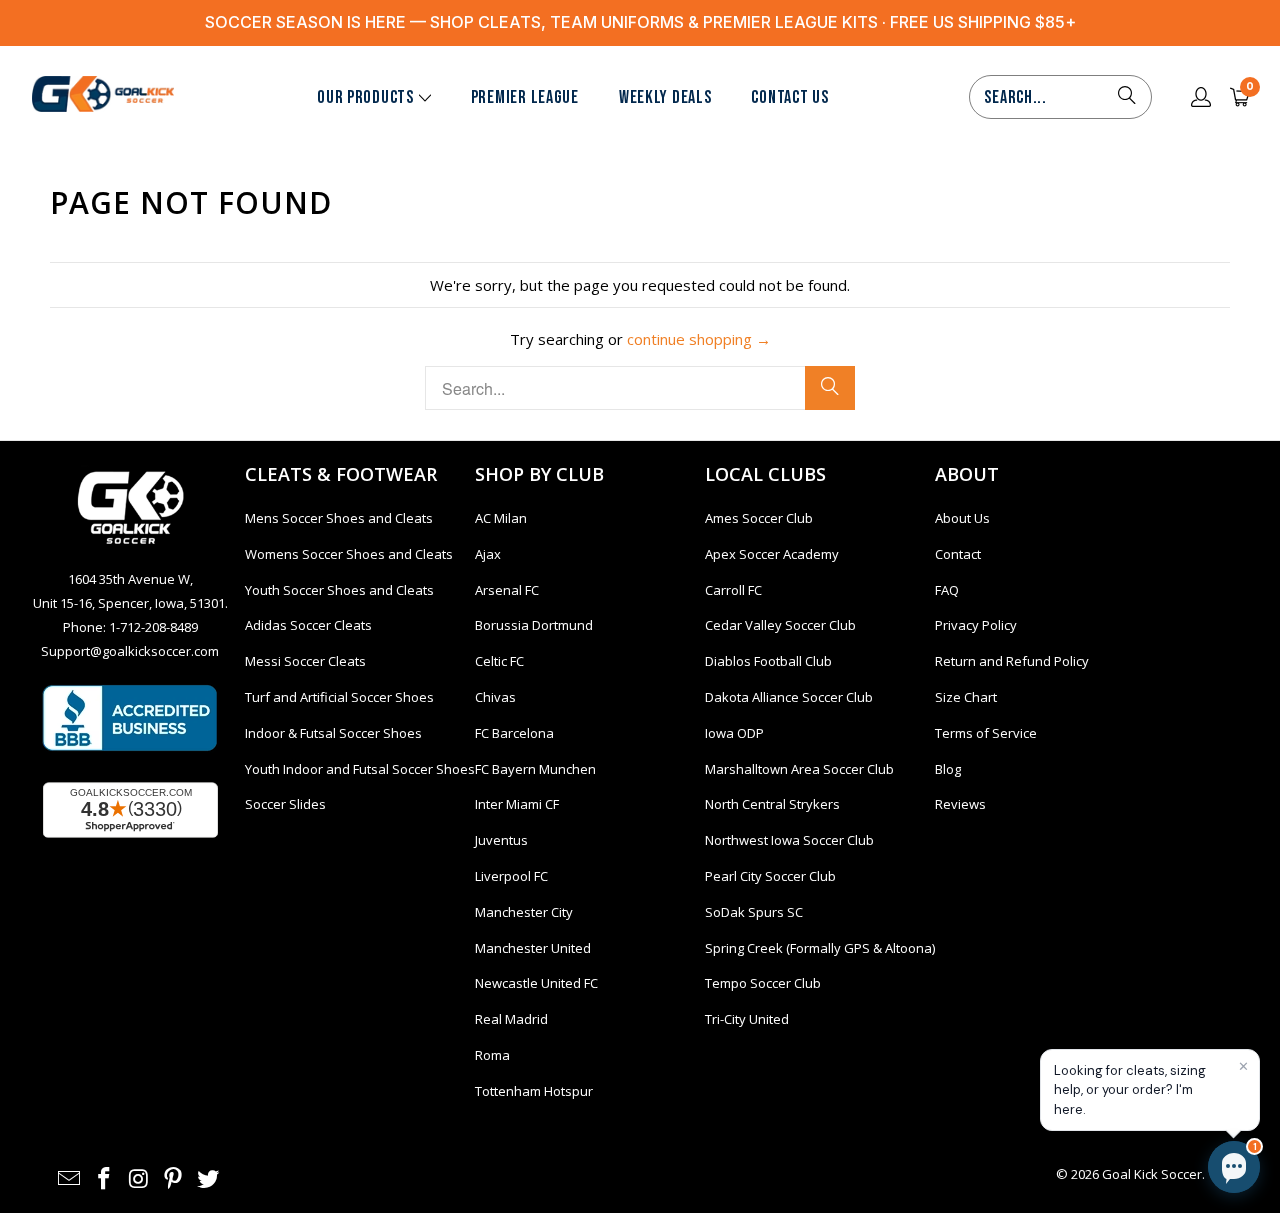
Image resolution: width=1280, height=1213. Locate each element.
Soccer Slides (285, 804)
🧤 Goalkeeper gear (1062, 975)
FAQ (947, 590)
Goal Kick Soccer (1152, 1174)
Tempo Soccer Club (763, 983)
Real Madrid (511, 1019)
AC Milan (501, 518)
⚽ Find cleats (924, 975)
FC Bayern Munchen (535, 769)
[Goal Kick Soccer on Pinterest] (174, 1179)
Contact (958, 554)
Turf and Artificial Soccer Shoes (339, 697)
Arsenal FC (507, 590)
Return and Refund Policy (1012, 661)
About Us (962, 518)
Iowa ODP (734, 733)
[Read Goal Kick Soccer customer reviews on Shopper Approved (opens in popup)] (130, 810)
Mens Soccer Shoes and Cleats (339, 518)
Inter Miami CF (517, 804)
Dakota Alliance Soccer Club (789, 697)
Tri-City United (747, 1019)
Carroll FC (733, 590)
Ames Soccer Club (759, 518)
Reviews (960, 804)
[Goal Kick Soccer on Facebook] (105, 1179)
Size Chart (966, 697)
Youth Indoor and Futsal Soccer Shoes (360, 769)
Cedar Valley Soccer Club (780, 625)
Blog (948, 769)
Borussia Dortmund (534, 625)
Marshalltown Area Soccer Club (799, 769)
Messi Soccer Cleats (305, 661)
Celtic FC (499, 661)
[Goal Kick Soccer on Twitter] (209, 1179)
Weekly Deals (665, 97)
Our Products (365, 97)
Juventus (501, 840)
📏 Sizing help (923, 1065)
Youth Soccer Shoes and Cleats (339, 590)
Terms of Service (986, 733)
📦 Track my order (935, 1020)
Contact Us (789, 97)
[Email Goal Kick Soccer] (70, 1179)
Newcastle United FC (536, 983)
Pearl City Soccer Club (770, 876)
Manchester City (524, 912)
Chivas (495, 697)
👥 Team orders (1048, 1065)
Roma (492, 1055)
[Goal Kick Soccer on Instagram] (139, 1179)
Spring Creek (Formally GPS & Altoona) (820, 948)
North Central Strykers (772, 804)
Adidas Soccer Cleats (308, 625)
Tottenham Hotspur (534, 1091)
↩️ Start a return (1076, 1020)
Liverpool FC (511, 876)
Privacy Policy (976, 625)
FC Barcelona (514, 733)
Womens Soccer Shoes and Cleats (349, 554)
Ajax (488, 554)
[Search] (1127, 97)
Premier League (525, 97)
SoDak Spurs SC (754, 912)
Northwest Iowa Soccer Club (789, 840)
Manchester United (533, 948)
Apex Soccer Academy (772, 554)
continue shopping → (699, 339)
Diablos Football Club (768, 661)
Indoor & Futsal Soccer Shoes (333, 733)
